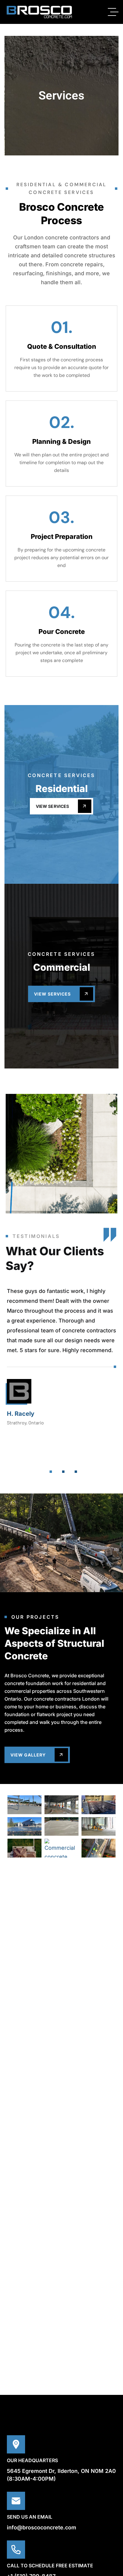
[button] (51, 1472)
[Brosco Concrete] (39, 12)
